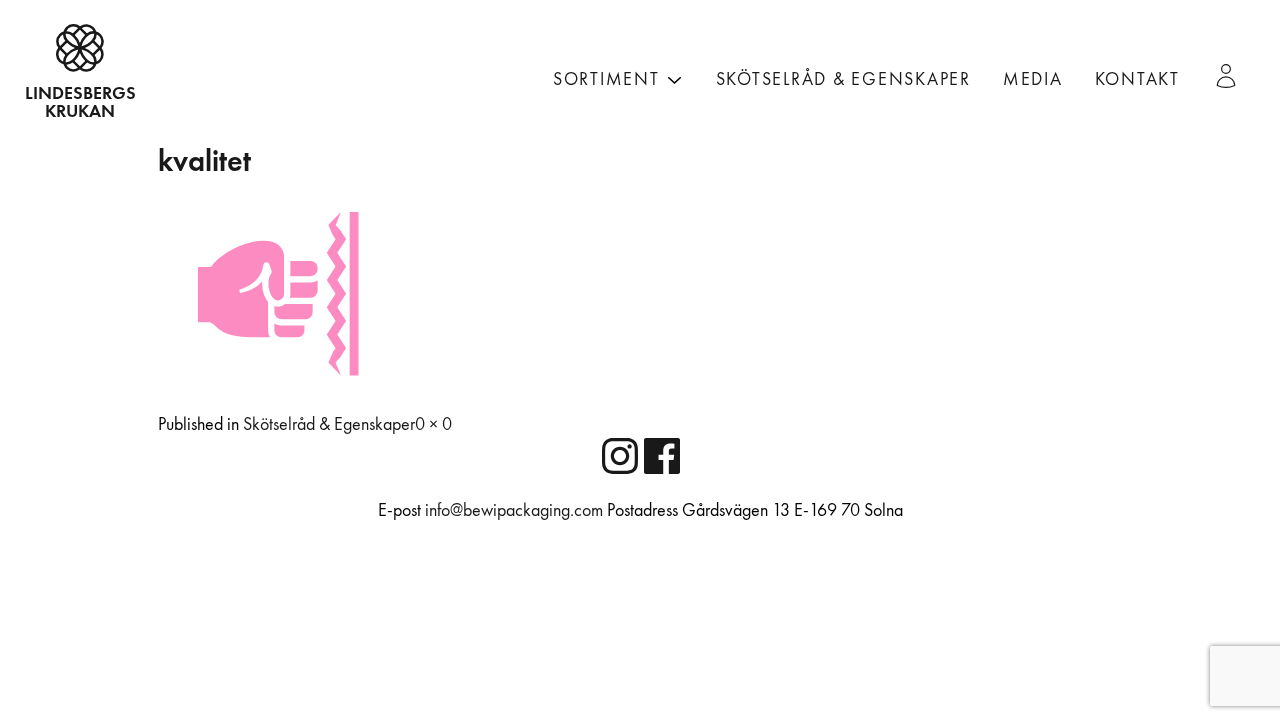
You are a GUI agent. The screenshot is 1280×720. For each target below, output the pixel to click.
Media (1033, 79)
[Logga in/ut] (1234, 76)
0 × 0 (433, 424)
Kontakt (1137, 79)
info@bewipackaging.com (514, 510)
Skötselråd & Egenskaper (843, 79)
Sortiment (606, 79)
